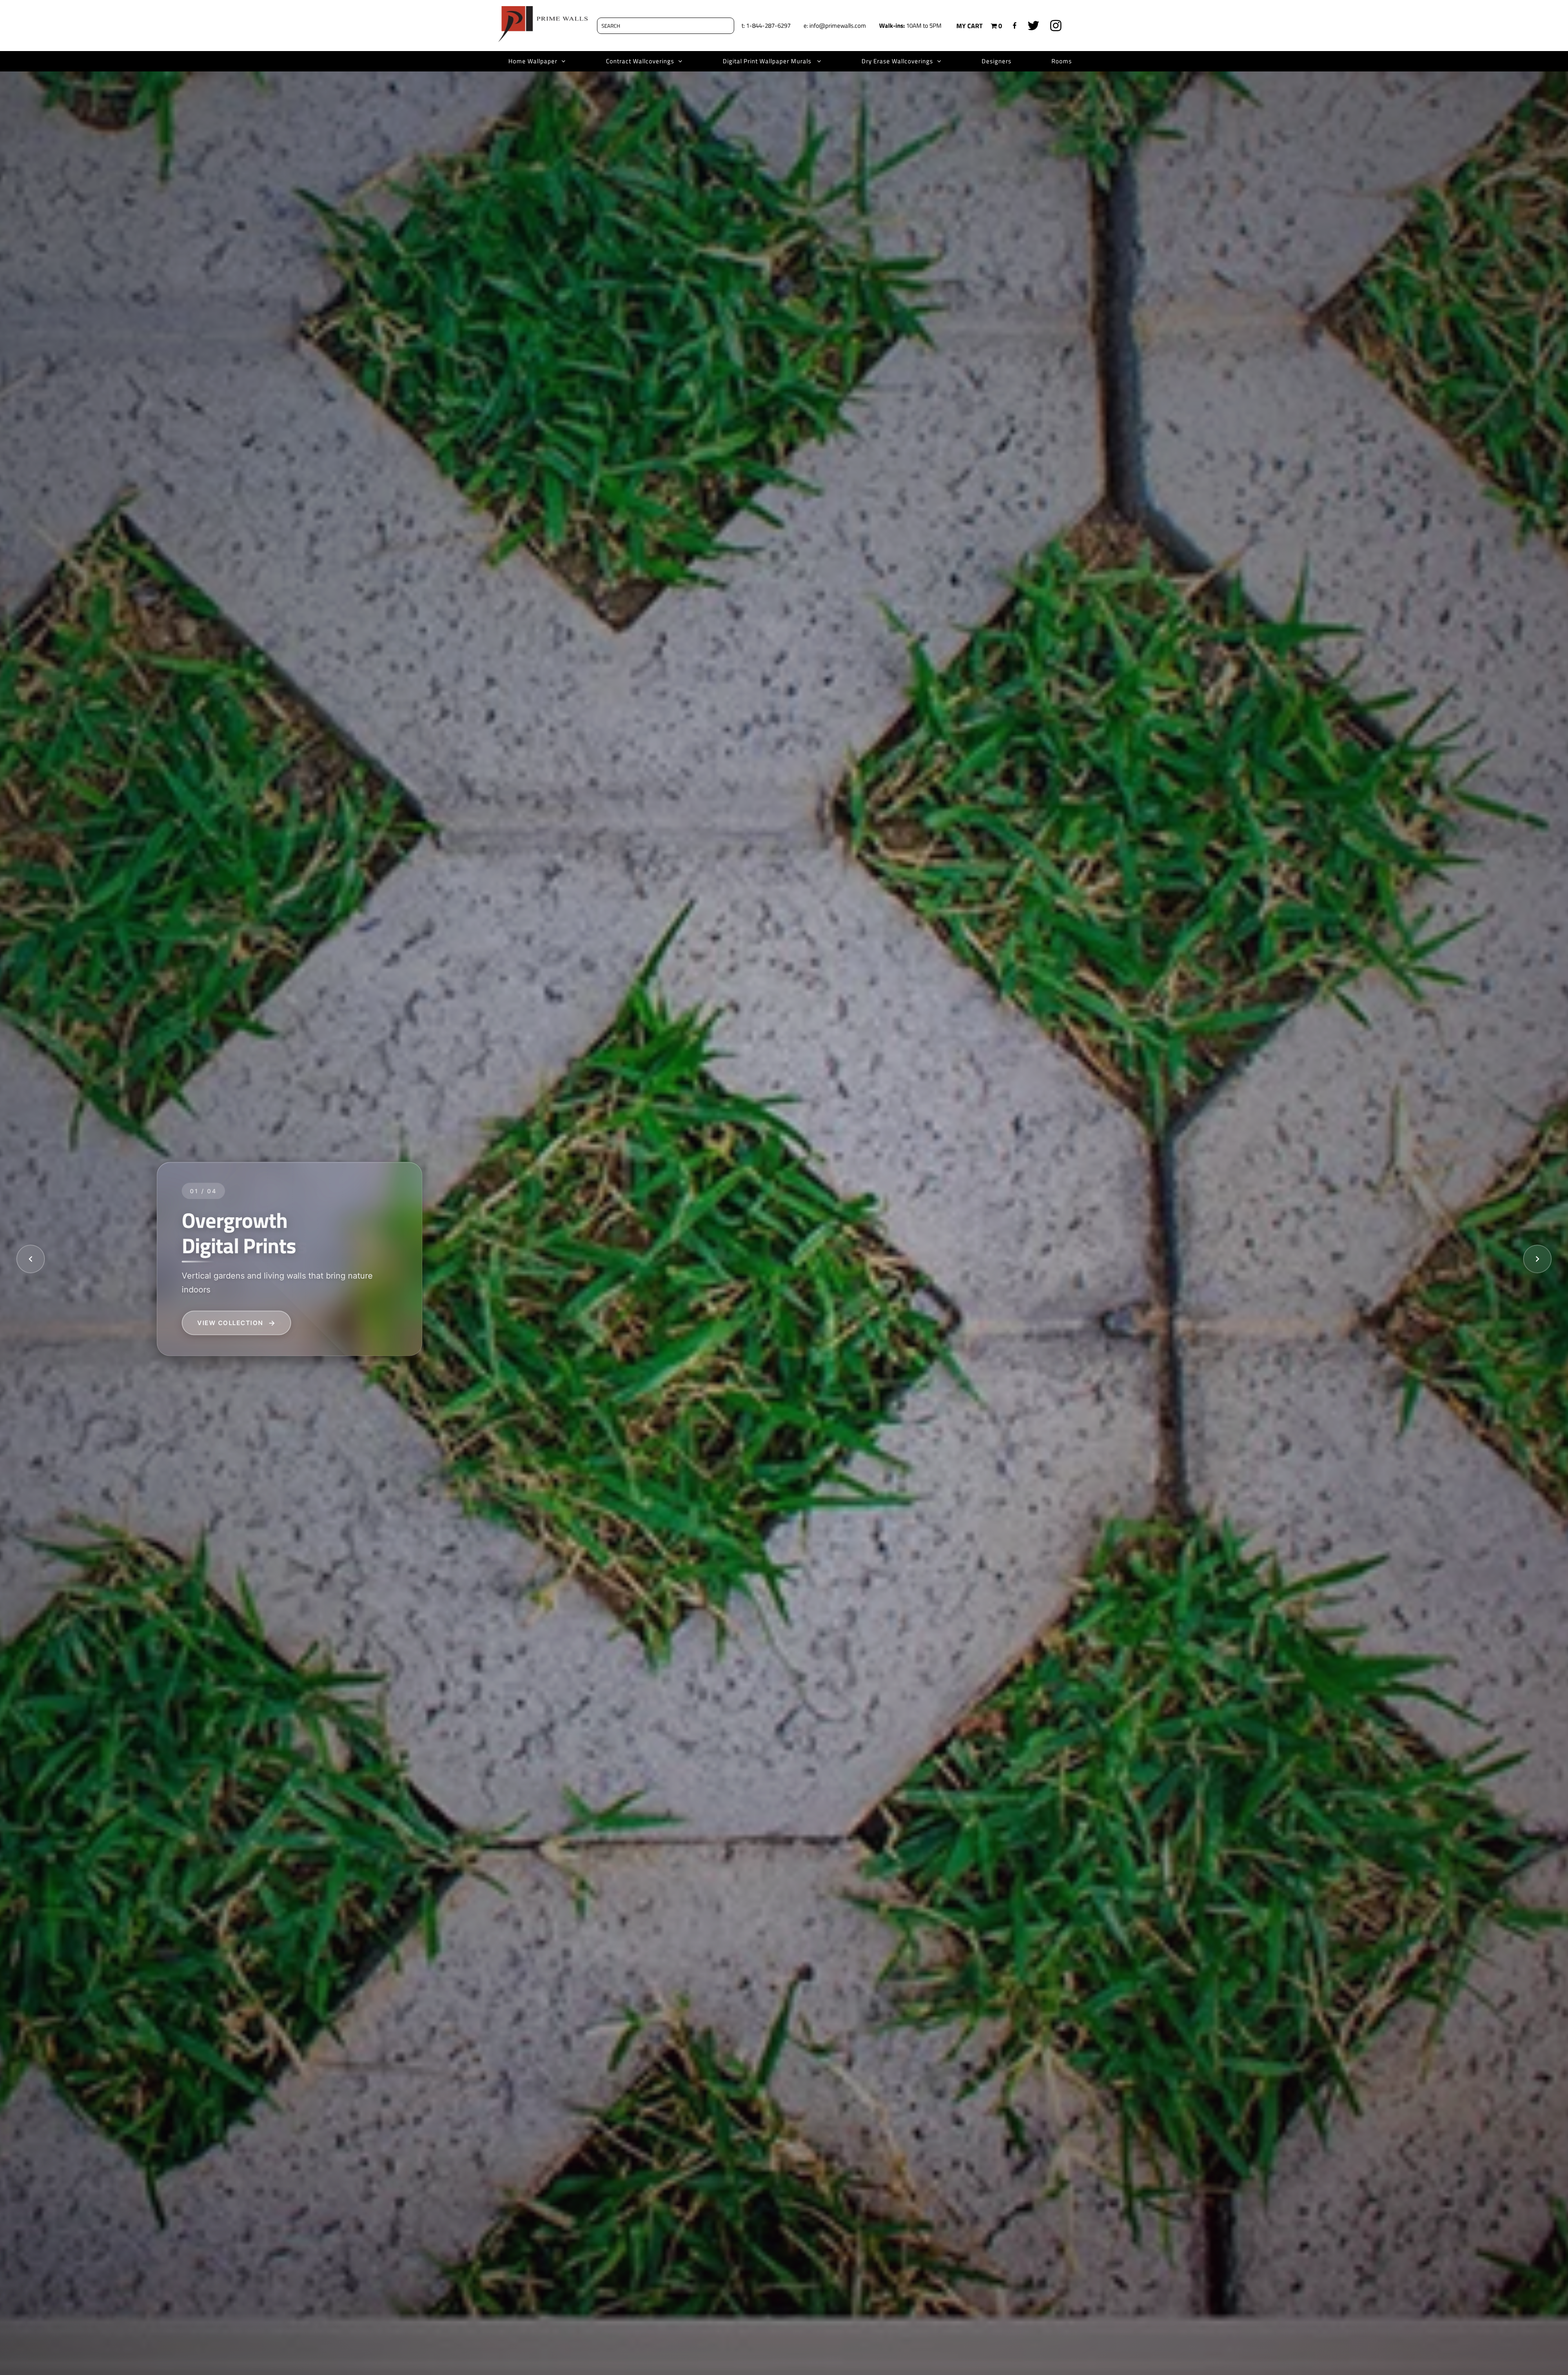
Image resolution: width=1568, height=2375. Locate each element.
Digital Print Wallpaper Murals (768, 61)
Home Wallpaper (533, 61)
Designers (997, 61)
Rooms (1062, 61)
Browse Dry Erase (234, 1322)
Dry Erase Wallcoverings (897, 61)
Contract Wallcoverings (640, 61)
